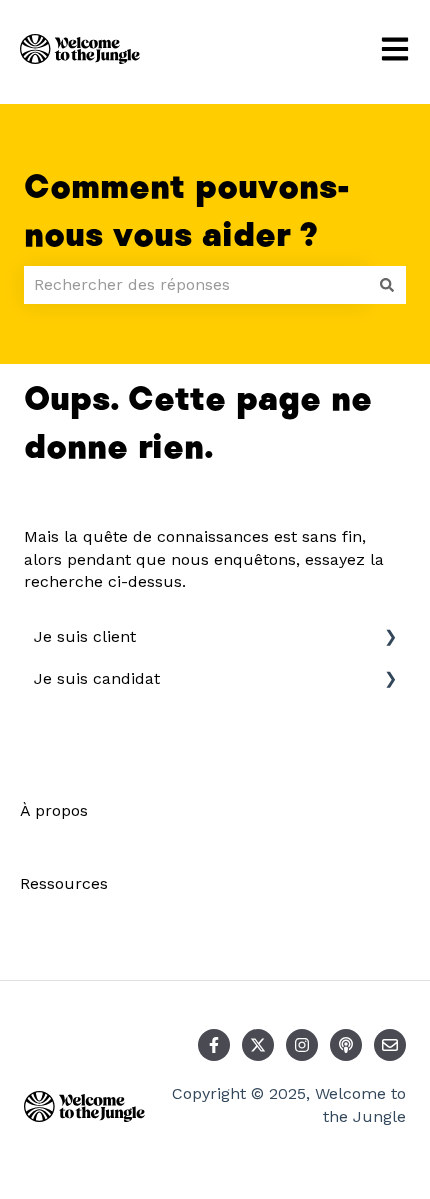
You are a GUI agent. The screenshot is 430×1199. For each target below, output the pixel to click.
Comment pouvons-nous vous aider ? (187, 212)
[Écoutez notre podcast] (346, 1045)
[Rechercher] (387, 285)
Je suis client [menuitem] (85, 636)
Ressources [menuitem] (64, 883)
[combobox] (196, 285)
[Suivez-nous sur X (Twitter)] (258, 1045)
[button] (390, 638)
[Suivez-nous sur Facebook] (214, 1045)
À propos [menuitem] (54, 810)
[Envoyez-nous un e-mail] (390, 1045)
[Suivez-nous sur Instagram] (302, 1045)
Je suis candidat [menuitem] (97, 678)
